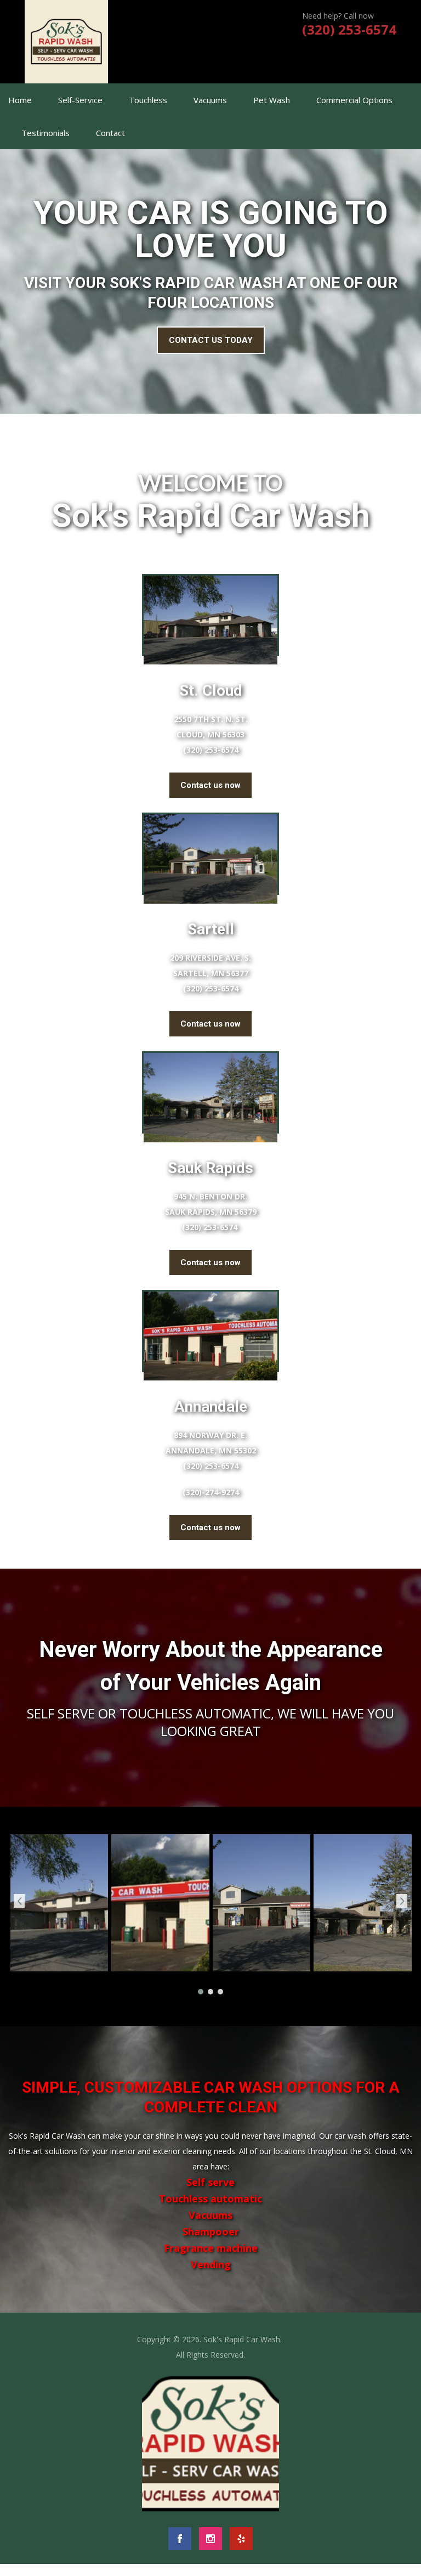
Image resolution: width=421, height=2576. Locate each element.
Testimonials (45, 133)
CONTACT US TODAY (211, 340)
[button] (201, 1991)
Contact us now (210, 785)
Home (20, 100)
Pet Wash (272, 100)
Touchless (148, 100)
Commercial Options (354, 100)
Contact (110, 133)
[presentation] (19, 1901)
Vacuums (210, 100)
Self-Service (80, 100)
